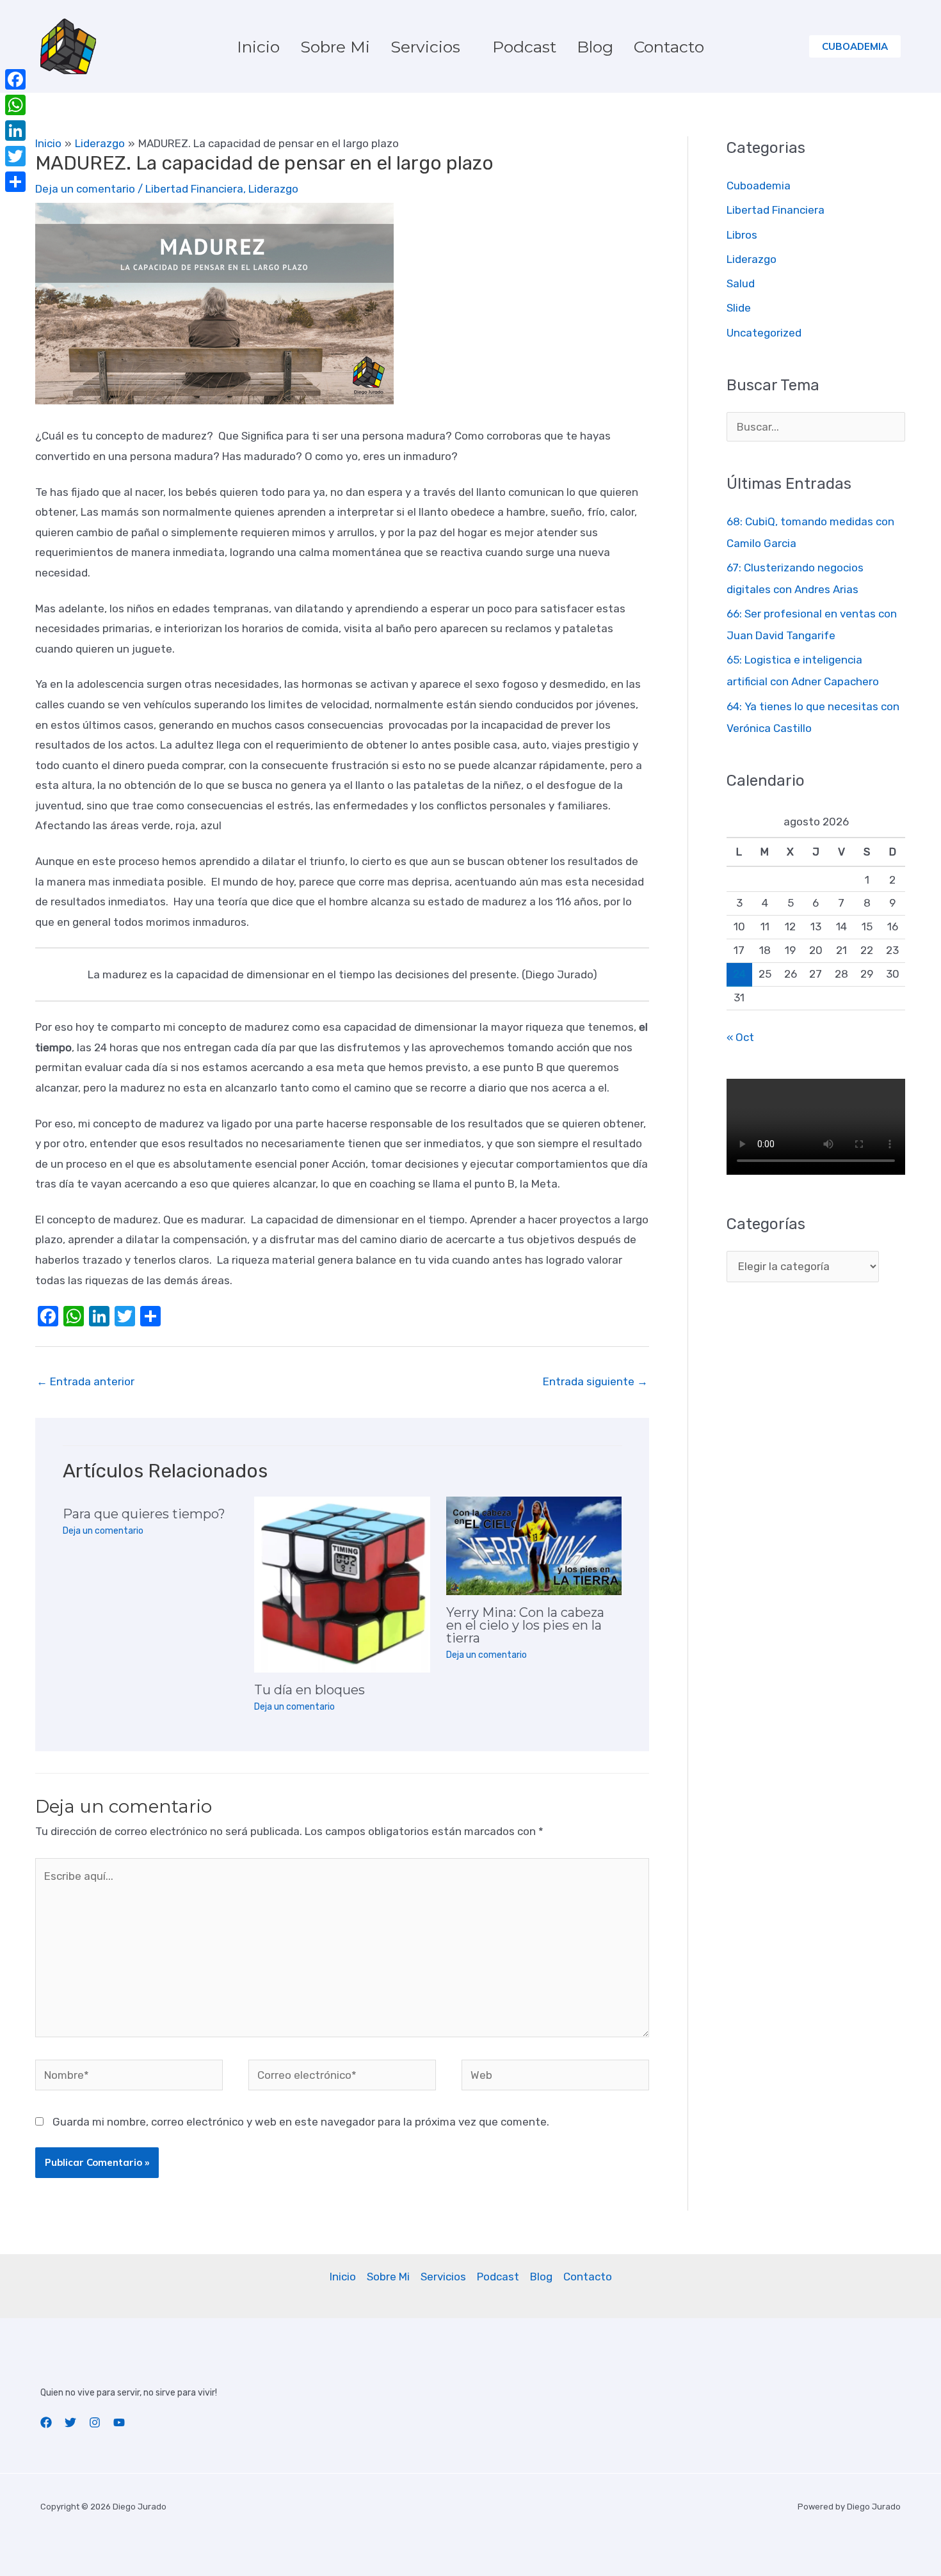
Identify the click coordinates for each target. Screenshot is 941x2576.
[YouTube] (119, 2422)
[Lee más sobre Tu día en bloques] (342, 1584)
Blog (595, 47)
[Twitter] (70, 2422)
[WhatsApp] (15, 105)
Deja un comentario (85, 189)
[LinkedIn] (15, 131)
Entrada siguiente (595, 1381)
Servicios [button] (425, 47)
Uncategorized (764, 333)
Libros (742, 235)
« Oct (740, 1037)
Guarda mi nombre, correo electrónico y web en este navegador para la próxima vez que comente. (301, 2122)
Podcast (524, 47)
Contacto (669, 47)
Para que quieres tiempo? (144, 1514)
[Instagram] (95, 2422)
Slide (739, 308)
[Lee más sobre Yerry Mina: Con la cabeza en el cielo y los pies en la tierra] (534, 1545)
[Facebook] (46, 2422)
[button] (855, 46)
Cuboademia (759, 186)
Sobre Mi (335, 47)
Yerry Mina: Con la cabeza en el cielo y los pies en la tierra (525, 1625)
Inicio (258, 47)
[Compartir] (15, 182)
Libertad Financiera (194, 189)
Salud (741, 283)
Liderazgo (273, 189)
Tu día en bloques (310, 1690)
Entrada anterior (85, 1381)
